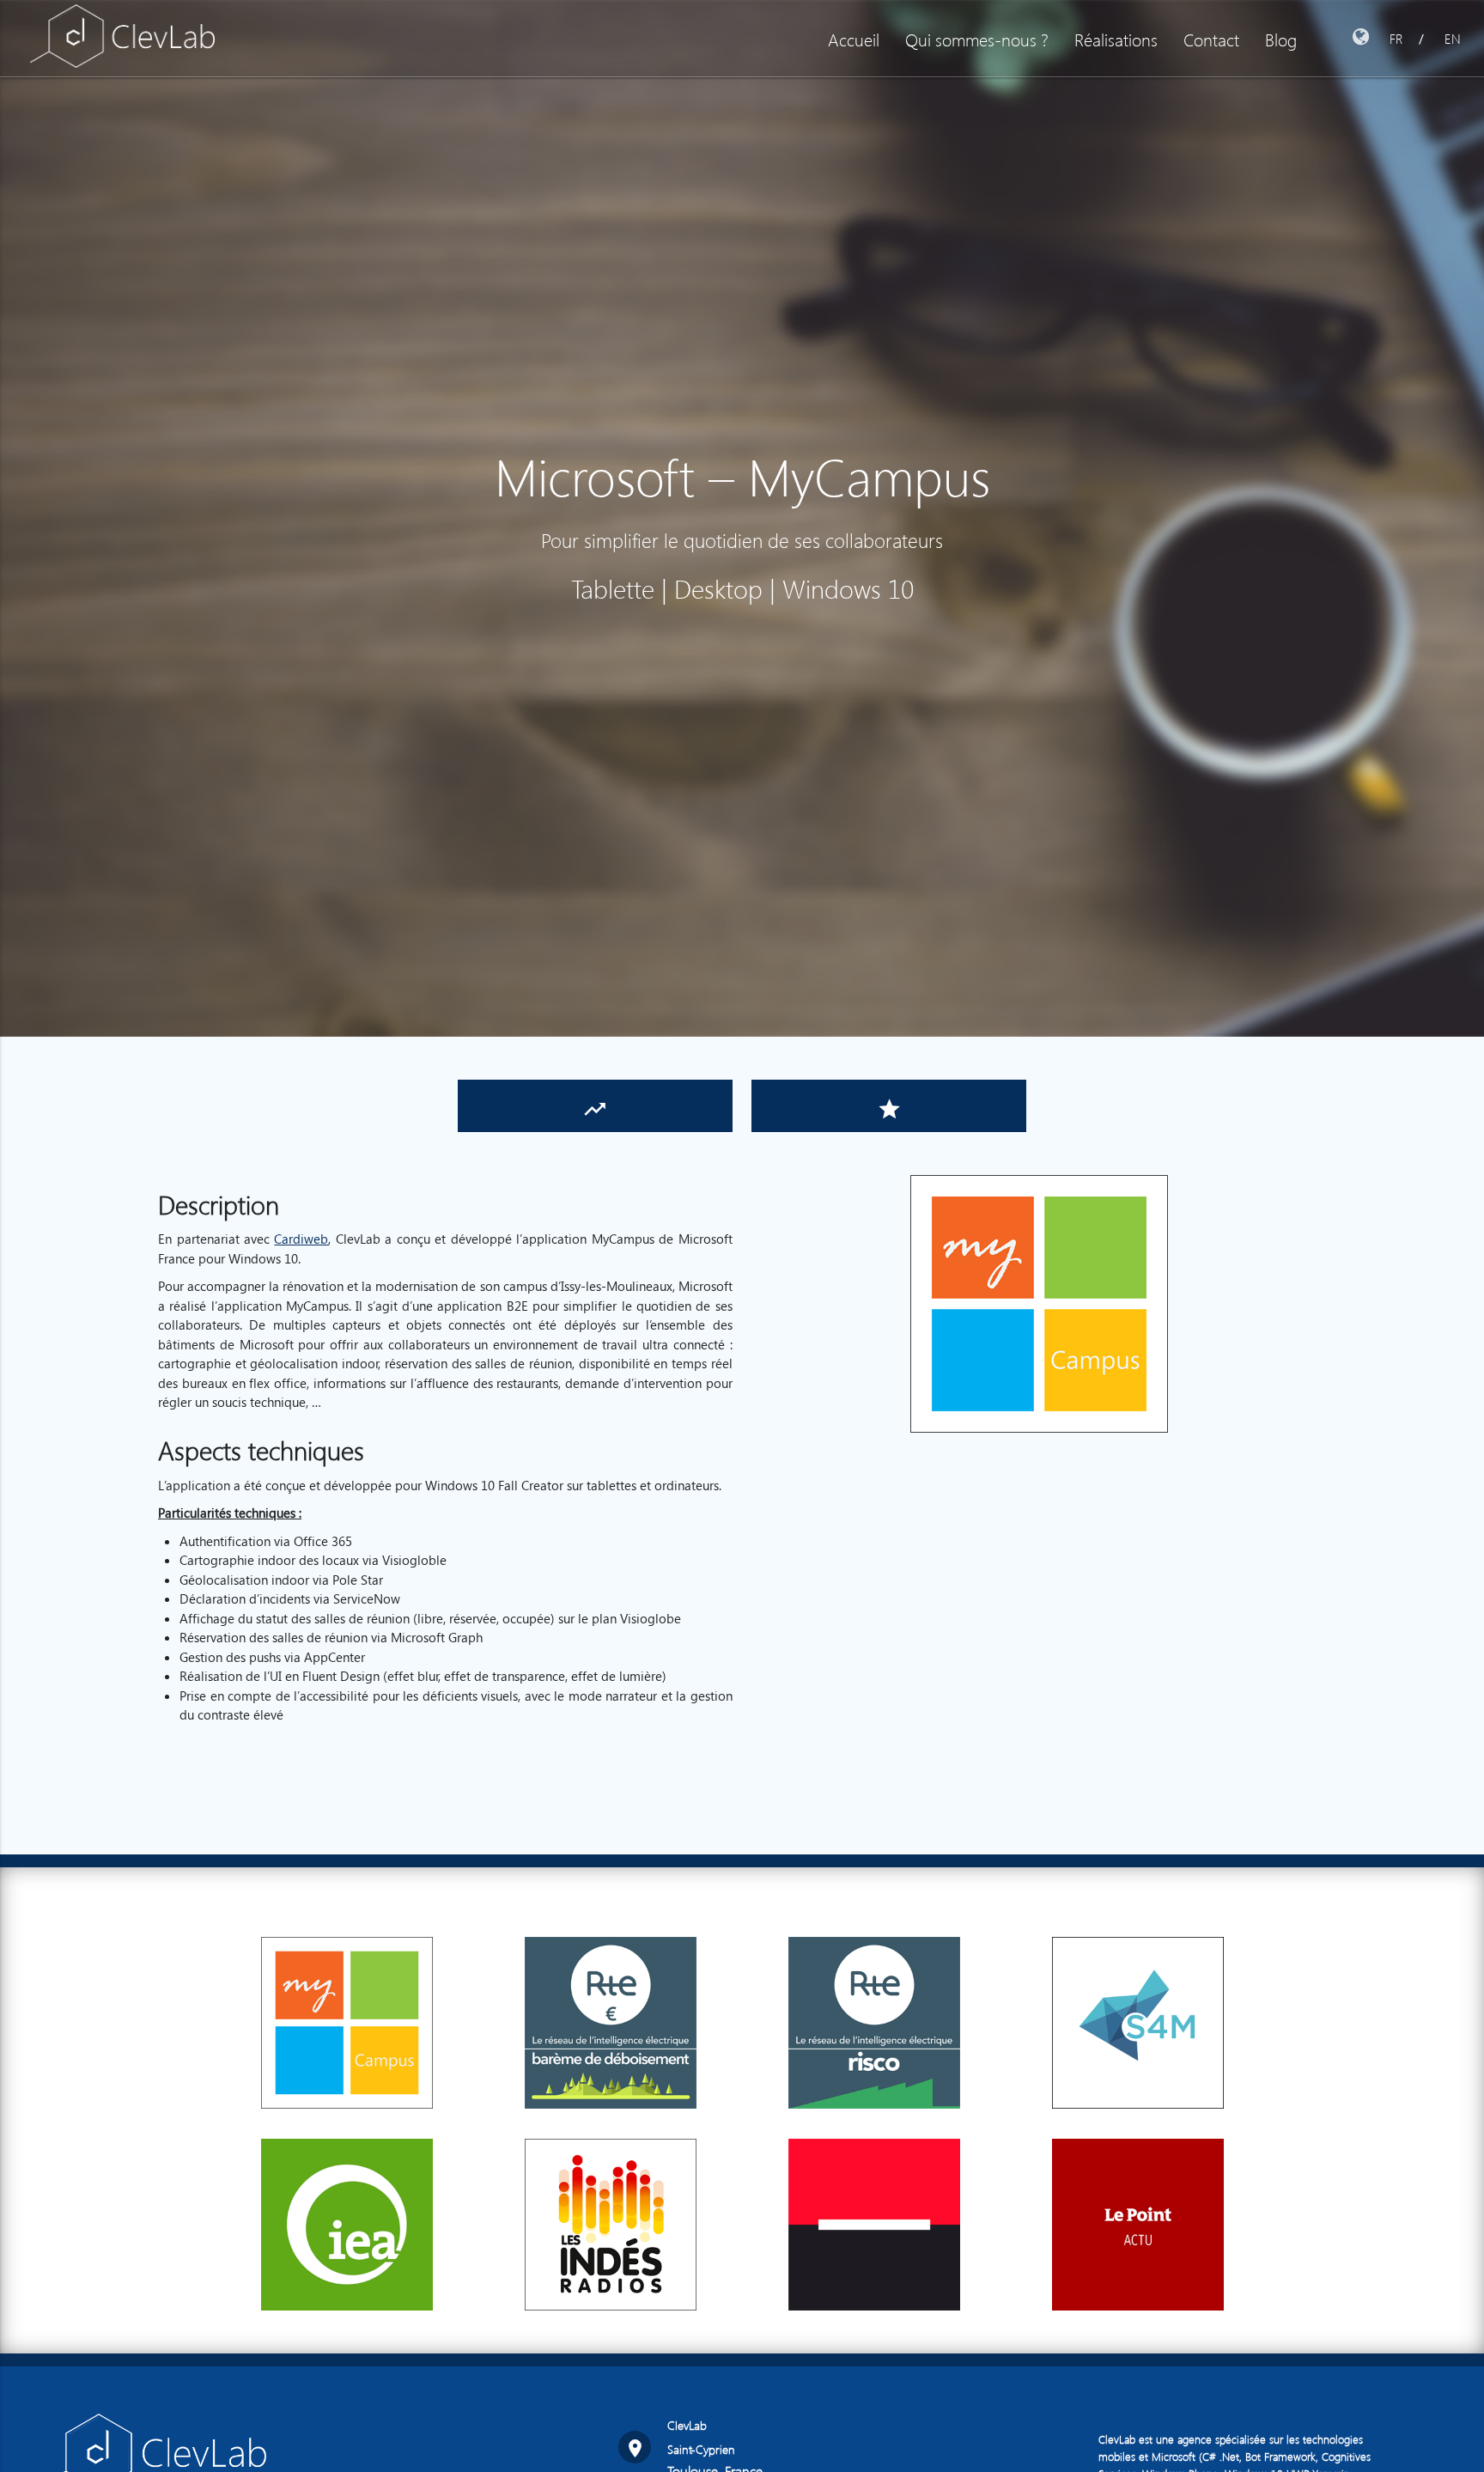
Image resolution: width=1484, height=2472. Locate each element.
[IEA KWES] (347, 2350)
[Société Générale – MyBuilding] (874, 2350)
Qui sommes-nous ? (977, 39)
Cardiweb (301, 1239)
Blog (1281, 39)
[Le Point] (1138, 2350)
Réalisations (1116, 39)
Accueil (854, 39)
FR (1396, 39)
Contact (1211, 39)
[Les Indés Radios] (611, 2350)
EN (1453, 39)
